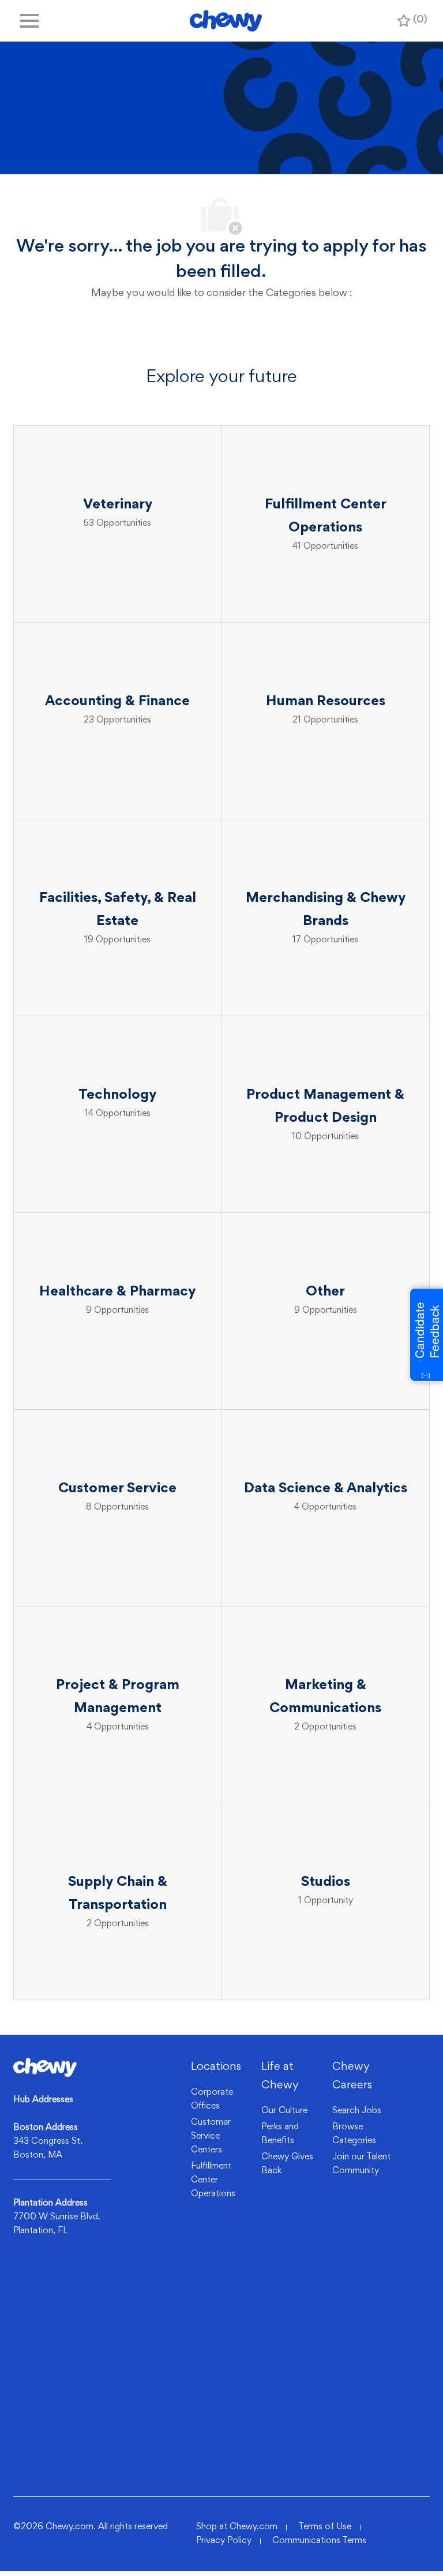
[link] (45, 2067)
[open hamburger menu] (29, 21)
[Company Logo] (226, 21)
